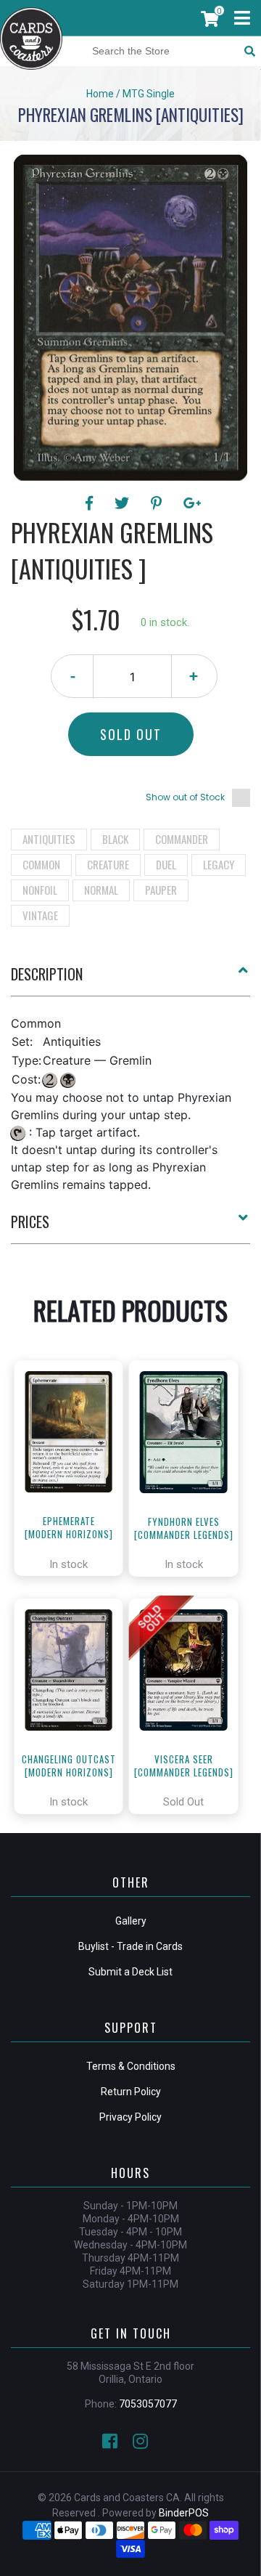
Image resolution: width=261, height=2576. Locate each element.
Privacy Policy (130, 2117)
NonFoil (40, 890)
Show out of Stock (185, 797)
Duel (166, 864)
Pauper (161, 890)
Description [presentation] (47, 974)
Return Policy (131, 2092)
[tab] (130, 980)
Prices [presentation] (30, 1222)
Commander (182, 839)
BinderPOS (184, 2513)
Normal (101, 890)
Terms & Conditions (131, 2066)
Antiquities (49, 839)
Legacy (219, 864)
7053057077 (148, 2404)
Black (115, 839)
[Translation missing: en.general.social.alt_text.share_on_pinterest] (158, 503)
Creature (108, 864)
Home (100, 94)
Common (41, 864)
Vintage (40, 915)
